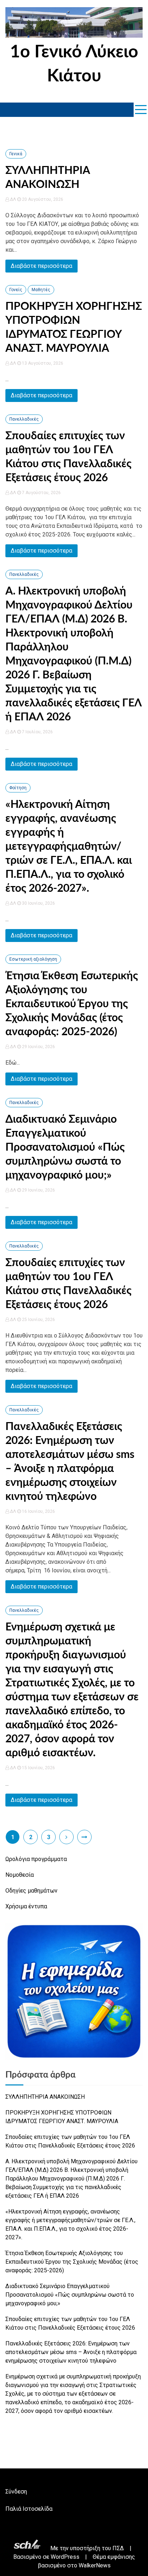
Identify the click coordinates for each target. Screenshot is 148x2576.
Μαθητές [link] (41, 290)
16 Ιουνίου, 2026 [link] (38, 1511)
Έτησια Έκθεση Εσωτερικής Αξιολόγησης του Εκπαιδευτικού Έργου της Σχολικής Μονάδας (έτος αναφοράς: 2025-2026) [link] (72, 1004)
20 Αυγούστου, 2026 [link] (42, 199)
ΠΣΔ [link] (118, 2548)
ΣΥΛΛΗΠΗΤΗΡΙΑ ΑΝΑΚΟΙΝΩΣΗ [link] (45, 2097)
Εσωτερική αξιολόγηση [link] (33, 959)
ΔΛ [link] (13, 199)
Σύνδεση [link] (16, 2492)
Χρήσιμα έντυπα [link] (26, 1906)
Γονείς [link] (16, 290)
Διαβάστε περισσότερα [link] (41, 266)
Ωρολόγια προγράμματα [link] (36, 1859)
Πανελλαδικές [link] (24, 419)
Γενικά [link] (16, 154)
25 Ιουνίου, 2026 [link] (38, 1320)
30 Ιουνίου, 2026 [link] (38, 903)
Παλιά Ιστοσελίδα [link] (29, 2509)
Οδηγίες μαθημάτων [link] (31, 1891)
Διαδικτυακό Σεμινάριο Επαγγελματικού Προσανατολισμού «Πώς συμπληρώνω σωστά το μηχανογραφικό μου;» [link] (65, 1147)
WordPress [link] (65, 2557)
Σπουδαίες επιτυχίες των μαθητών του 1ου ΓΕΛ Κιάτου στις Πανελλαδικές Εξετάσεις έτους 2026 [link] (70, 2141)
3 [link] (49, 1837)
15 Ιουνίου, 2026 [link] (38, 1768)
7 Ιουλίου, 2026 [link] (37, 732)
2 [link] (31, 1837)
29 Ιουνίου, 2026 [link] (38, 1047)
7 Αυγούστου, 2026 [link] (41, 493)
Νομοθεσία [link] (20, 1875)
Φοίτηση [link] (18, 788)
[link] (74, 24)
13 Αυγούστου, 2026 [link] (42, 363)
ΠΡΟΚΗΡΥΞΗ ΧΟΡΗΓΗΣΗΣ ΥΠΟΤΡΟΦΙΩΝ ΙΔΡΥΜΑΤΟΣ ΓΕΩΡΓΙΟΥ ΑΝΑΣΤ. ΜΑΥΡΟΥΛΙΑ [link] (62, 2117)
